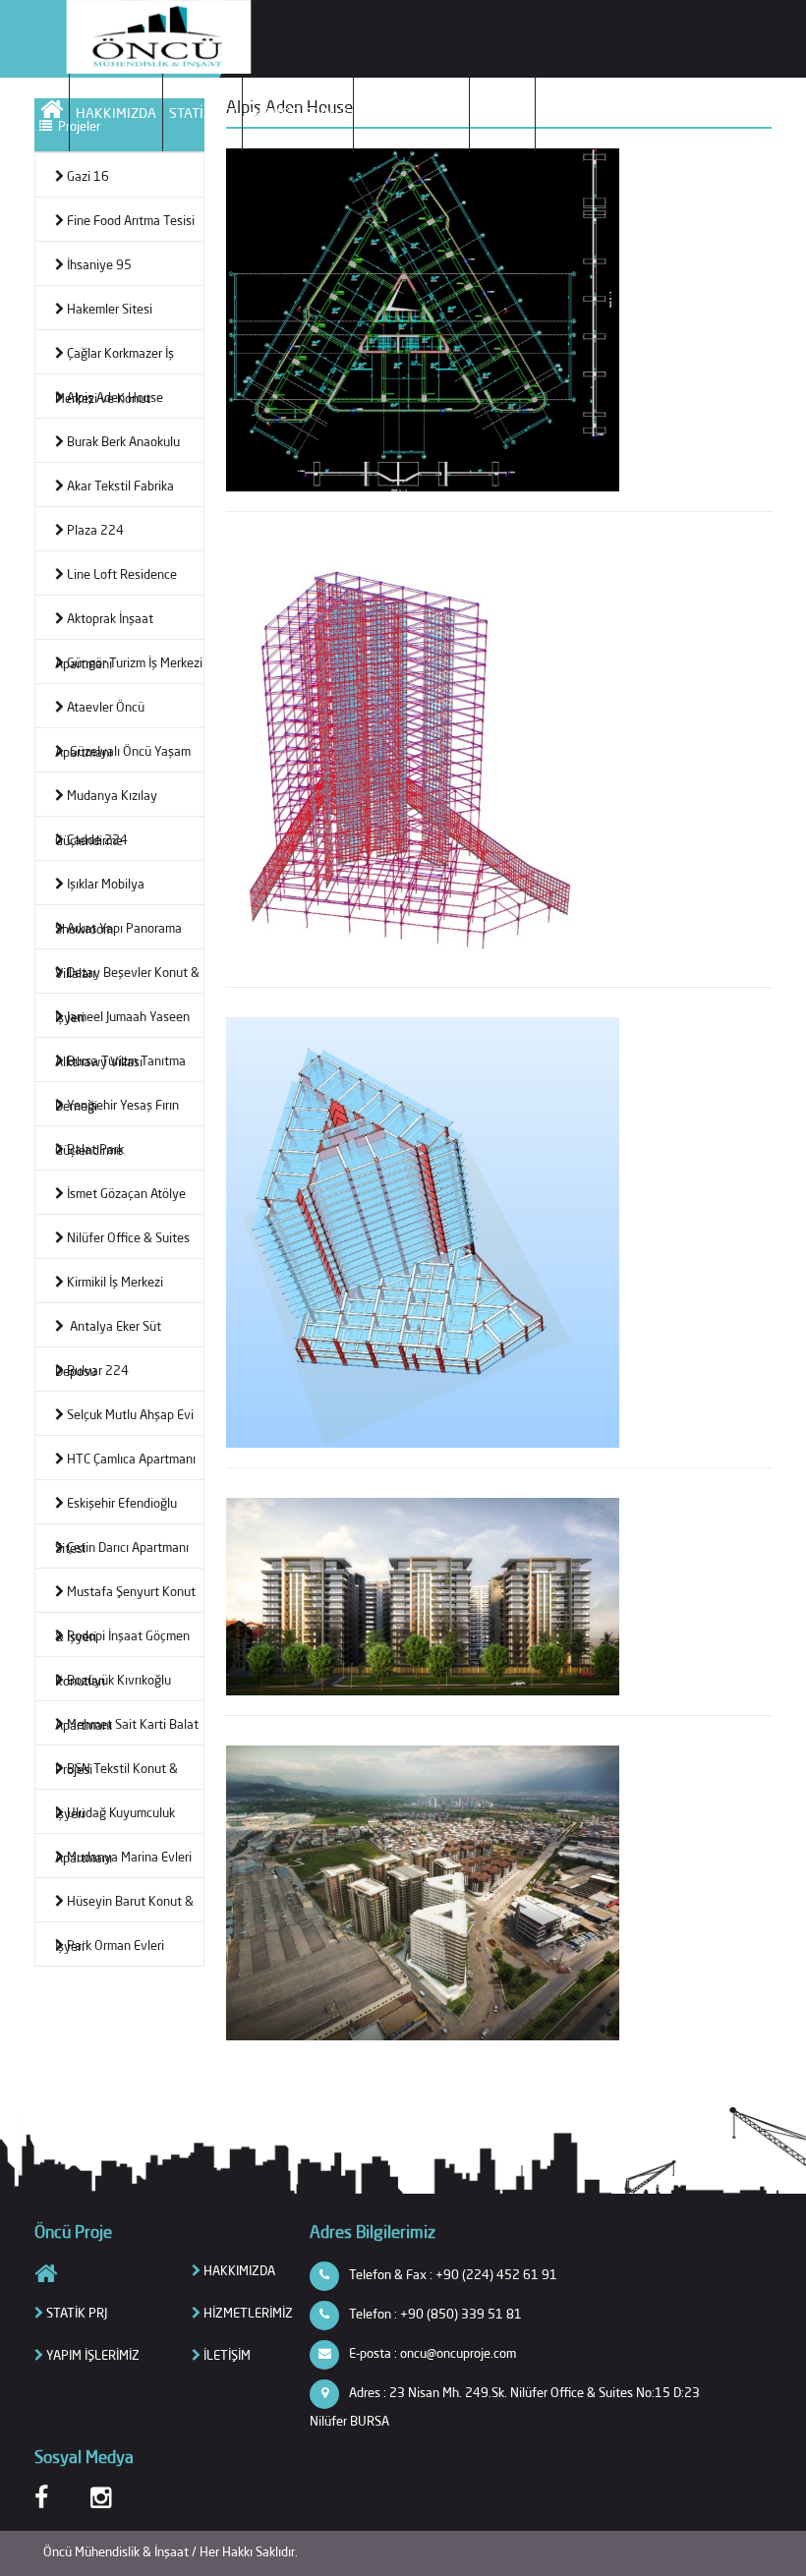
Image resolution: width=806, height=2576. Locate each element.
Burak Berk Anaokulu (123, 441)
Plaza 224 (95, 530)
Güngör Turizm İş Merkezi (135, 662)
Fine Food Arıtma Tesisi (131, 220)
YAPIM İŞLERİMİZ (411, 113)
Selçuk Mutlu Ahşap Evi (130, 1414)
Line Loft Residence (122, 574)
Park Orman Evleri (115, 1945)
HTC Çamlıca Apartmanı (131, 1459)
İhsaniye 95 (99, 264)
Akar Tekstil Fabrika (120, 486)
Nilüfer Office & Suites (128, 1237)
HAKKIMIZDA (116, 113)
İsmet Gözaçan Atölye (126, 1193)
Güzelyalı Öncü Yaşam (129, 751)
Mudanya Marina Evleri (129, 1857)
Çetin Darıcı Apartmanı (128, 1547)
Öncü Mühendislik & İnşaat (117, 2551)
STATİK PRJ (202, 113)
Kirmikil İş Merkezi (115, 1282)
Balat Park (95, 1149)
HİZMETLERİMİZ (298, 113)
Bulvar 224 (98, 1370)
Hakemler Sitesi (110, 309)
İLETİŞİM (502, 113)
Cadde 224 (97, 839)
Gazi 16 (88, 176)
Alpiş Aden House (115, 397)
